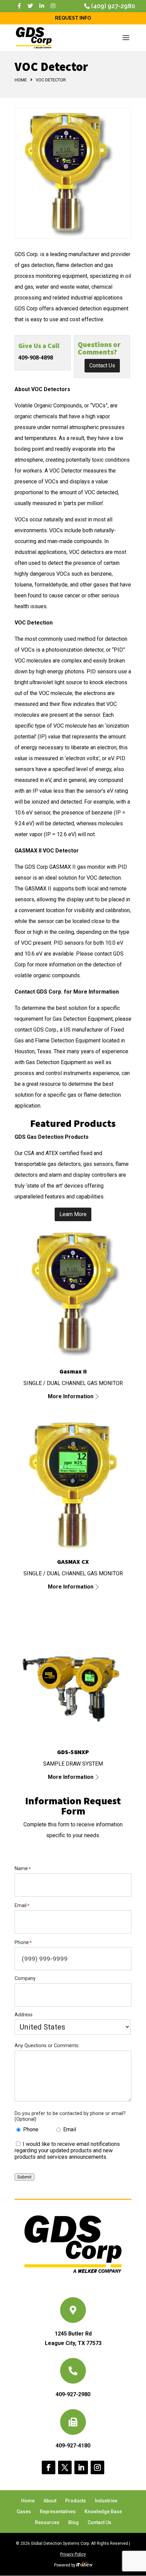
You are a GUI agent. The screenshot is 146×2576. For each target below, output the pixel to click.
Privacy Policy (73, 2554)
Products (76, 2501)
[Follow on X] (65, 2467)
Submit (24, 2177)
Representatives (58, 2512)
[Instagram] (53, 6)
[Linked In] (42, 6)
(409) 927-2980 (113, 6)
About (50, 2501)
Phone (31, 2129)
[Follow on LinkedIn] (81, 2467)
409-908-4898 (36, 358)
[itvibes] (84, 2565)
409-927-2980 (73, 2394)
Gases (24, 2512)
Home (21, 80)
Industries (106, 2501)
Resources (47, 2522)
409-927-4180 (73, 2446)
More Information (71, 1396)
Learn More (73, 1214)
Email (70, 2129)
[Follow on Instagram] (97, 2467)
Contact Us (102, 366)
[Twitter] (30, 6)
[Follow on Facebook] (49, 2467)
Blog (74, 2522)
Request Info (73, 18)
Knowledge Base (103, 2512)
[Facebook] (19, 6)
